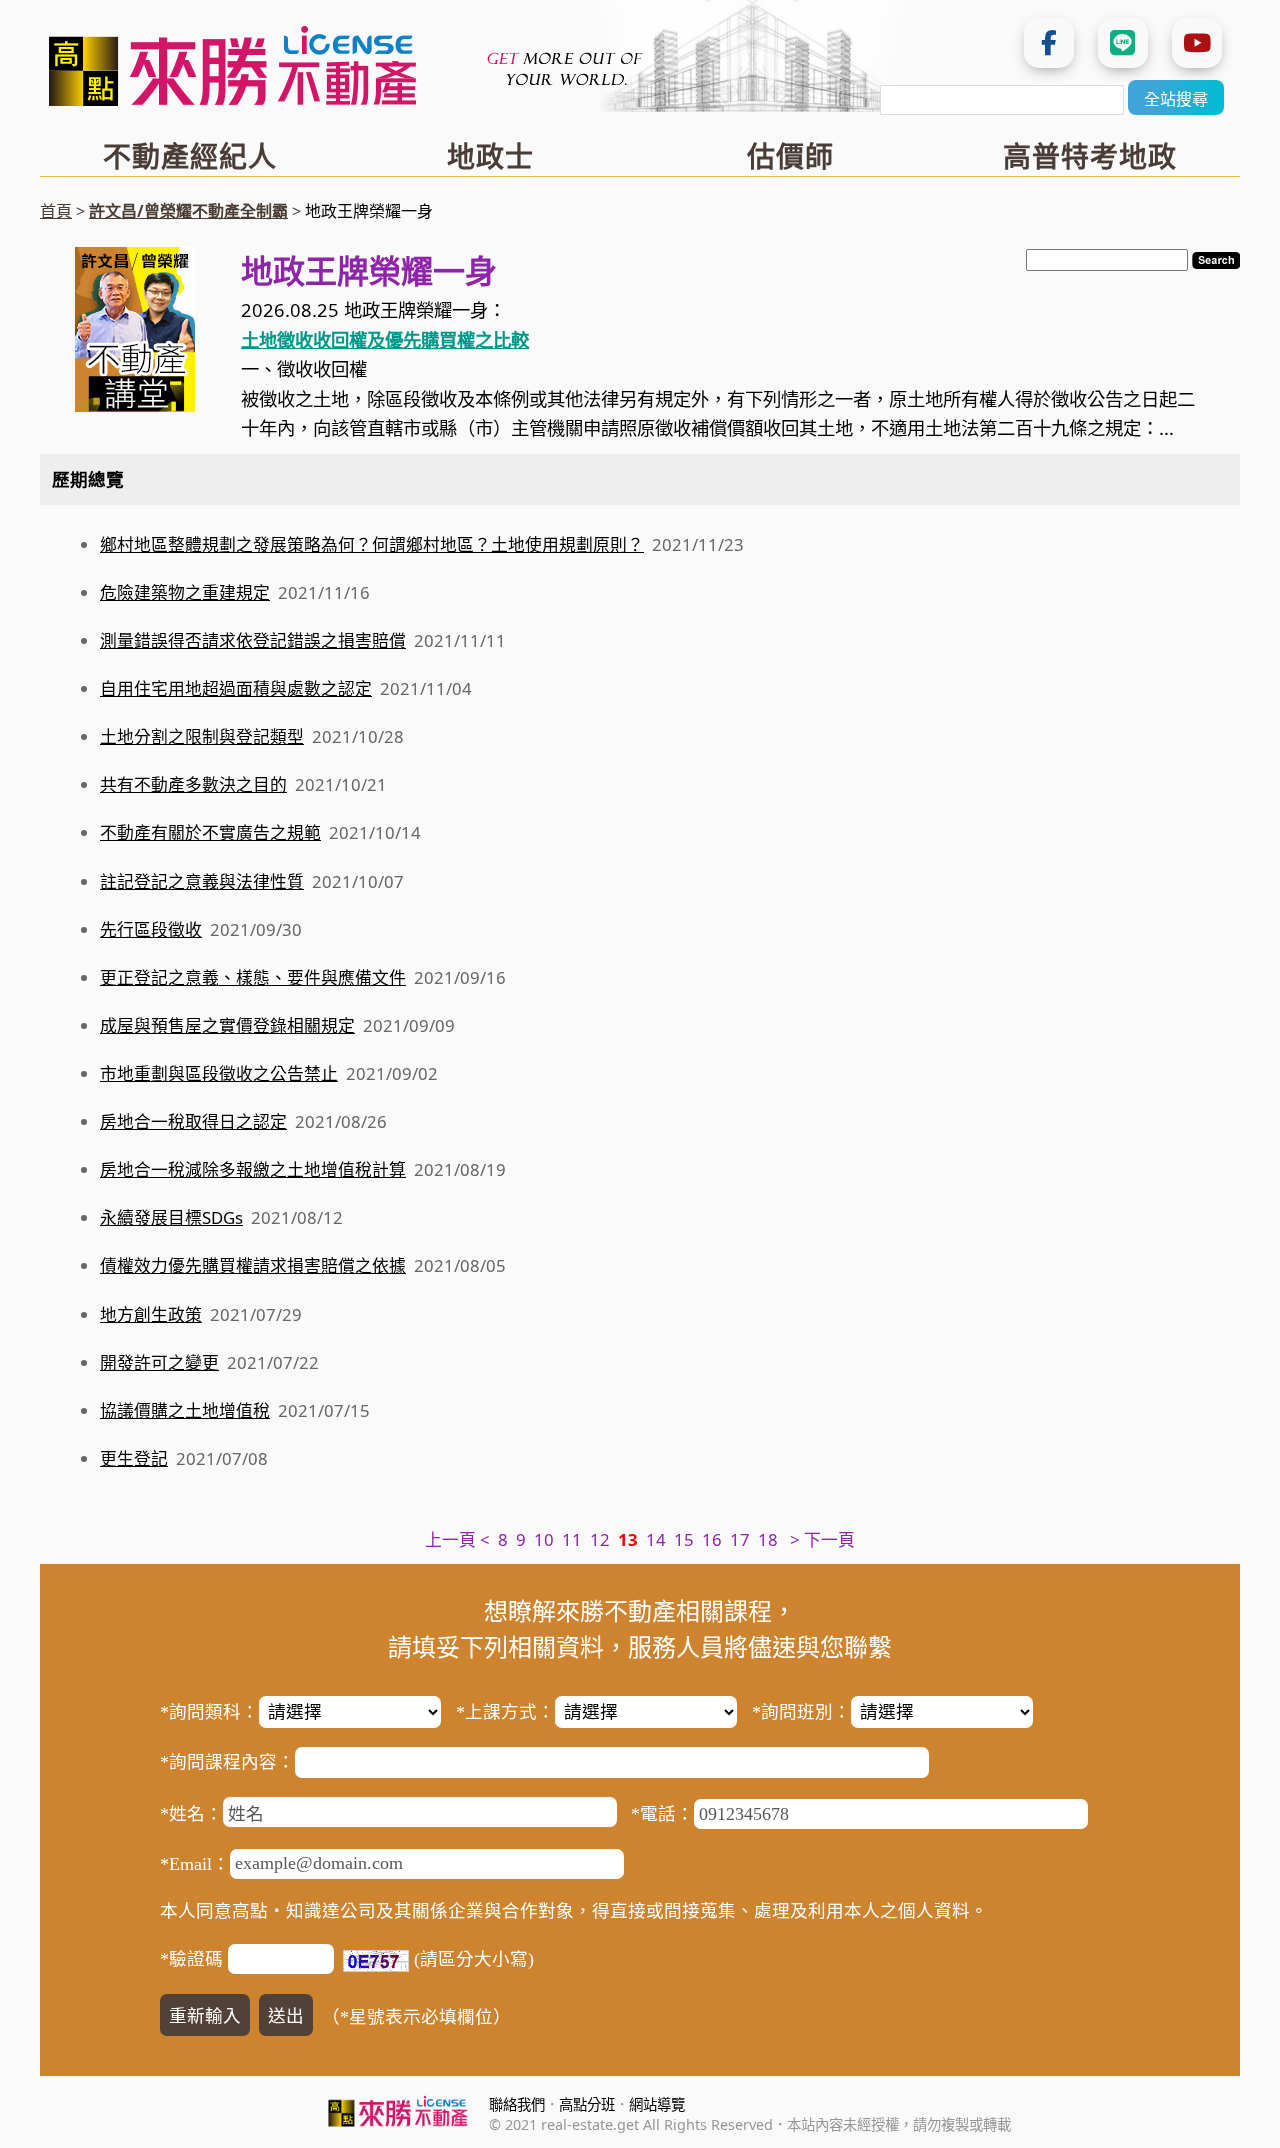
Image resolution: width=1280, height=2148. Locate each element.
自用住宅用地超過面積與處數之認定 (236, 688)
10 (544, 1539)
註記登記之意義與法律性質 (202, 881)
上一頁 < (457, 1539)
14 (656, 1539)
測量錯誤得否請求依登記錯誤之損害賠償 (253, 640)
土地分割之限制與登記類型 (202, 736)
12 (600, 1539)
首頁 (56, 211)
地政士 (490, 156)
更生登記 (134, 1458)
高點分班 (587, 2104)
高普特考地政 (1090, 156)
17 (740, 1539)
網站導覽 (657, 2104)
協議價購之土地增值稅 (185, 1410)
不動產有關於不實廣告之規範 (210, 832)
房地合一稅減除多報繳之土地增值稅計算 (253, 1169)
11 (572, 1539)
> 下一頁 (822, 1539)
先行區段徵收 (151, 929)
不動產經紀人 (190, 156)
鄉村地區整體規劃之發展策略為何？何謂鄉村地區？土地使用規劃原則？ (372, 544)
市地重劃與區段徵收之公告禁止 (219, 1073)
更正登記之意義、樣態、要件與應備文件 (253, 977)
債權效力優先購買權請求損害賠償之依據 (253, 1265)
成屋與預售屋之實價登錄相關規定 (227, 1025)
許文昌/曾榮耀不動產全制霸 (188, 211)
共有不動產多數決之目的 (193, 784)
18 (768, 1539)
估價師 (790, 156)
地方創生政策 (151, 1314)
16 (712, 1539)
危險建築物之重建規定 (185, 592)
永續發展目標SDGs (171, 1217)
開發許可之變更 (159, 1362)
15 (684, 1539)
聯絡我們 (517, 2104)
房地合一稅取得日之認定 (193, 1121)
